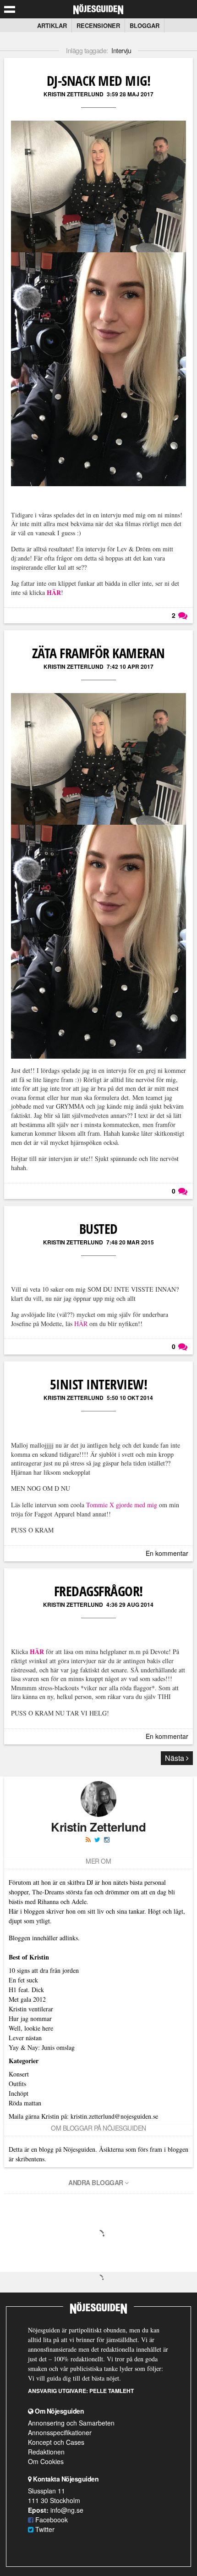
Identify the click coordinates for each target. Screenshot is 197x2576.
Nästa (175, 1758)
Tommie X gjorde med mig (122, 1505)
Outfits (17, 2084)
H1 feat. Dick (26, 1990)
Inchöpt (19, 2093)
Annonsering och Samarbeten (71, 2423)
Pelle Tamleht (112, 2391)
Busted (98, 1229)
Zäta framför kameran (98, 653)
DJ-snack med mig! (99, 80)
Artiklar (52, 25)
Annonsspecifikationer (60, 2432)
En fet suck (23, 1980)
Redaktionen (46, 2452)
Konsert (19, 2074)
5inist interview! (99, 1384)
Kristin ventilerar (31, 2009)
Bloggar (145, 25)
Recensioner (98, 25)
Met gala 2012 (27, 1999)
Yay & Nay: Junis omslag (42, 2047)
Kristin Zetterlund (74, 94)
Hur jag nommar (30, 2018)
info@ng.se (67, 2510)
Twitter (44, 2529)
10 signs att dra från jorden (44, 1970)
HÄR (81, 1324)
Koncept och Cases (56, 2442)
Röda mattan (25, 2103)
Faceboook (51, 2520)
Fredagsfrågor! (98, 1591)
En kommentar (167, 1553)
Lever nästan (25, 2038)
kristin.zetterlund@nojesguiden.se (114, 2116)
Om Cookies (46, 2461)
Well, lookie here (31, 2028)
